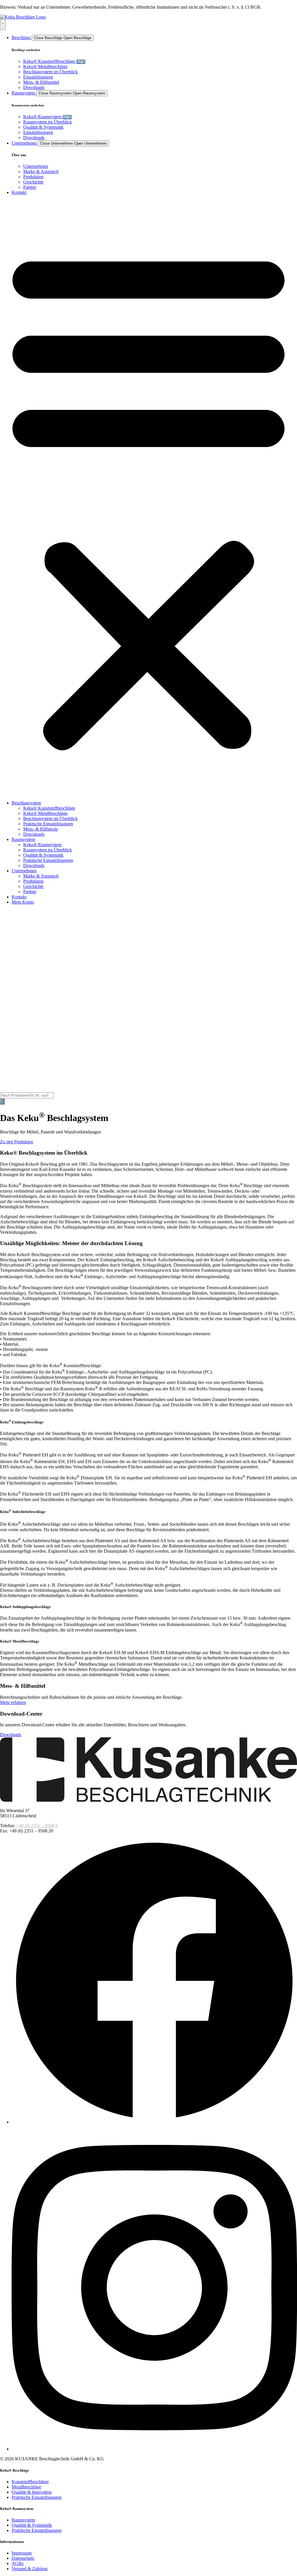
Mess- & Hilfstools (40, 829)
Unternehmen (24, 871)
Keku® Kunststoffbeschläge (49, 808)
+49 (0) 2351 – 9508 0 (37, 1826)
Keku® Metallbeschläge (45, 813)
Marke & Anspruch (41, 876)
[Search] (2, 1101)
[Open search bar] (4, 1090)
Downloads (34, 834)
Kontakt (19, 897)
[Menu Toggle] (3, 25)
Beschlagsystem (26, 803)
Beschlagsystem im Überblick (50, 819)
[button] (148, 498)
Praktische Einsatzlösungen (48, 824)
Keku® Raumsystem (42, 845)
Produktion (33, 881)
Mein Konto (23, 902)
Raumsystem (23, 839)
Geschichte (33, 886)
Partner (30, 892)
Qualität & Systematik (43, 855)
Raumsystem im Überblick (48, 850)
